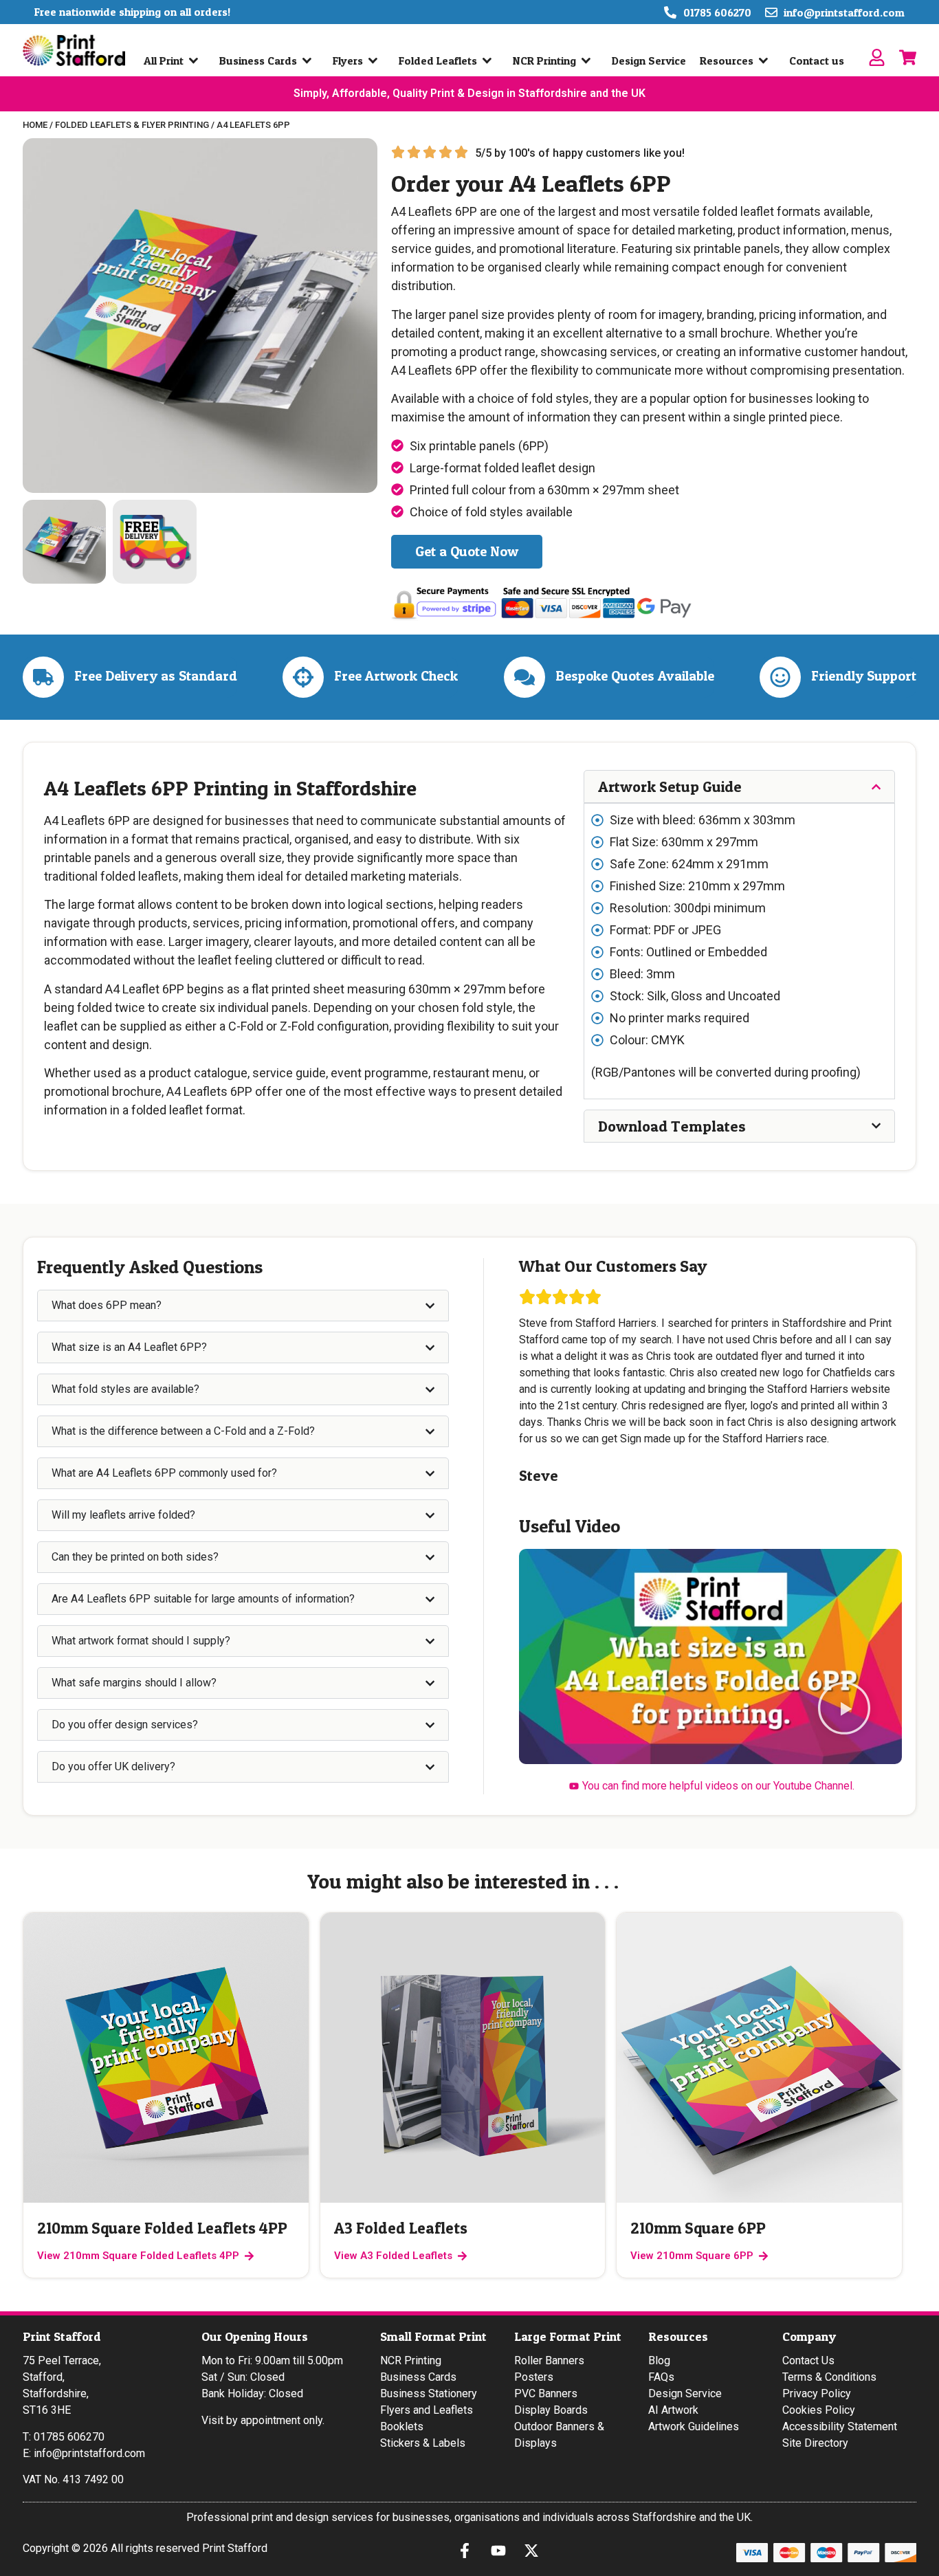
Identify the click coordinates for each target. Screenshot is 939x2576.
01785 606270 (69, 2437)
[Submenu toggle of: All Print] (197, 60)
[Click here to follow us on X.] (535, 2551)
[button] (844, 1710)
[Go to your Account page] (877, 57)
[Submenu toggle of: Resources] (766, 60)
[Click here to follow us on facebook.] (468, 2551)
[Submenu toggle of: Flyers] (376, 60)
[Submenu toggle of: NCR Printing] (589, 60)
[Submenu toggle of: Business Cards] (310, 60)
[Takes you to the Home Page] (74, 50)
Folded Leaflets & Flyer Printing (132, 125)
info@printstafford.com (89, 2453)
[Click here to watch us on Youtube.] (502, 2551)
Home (35, 125)
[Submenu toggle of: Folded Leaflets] (490, 60)
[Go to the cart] (908, 57)
